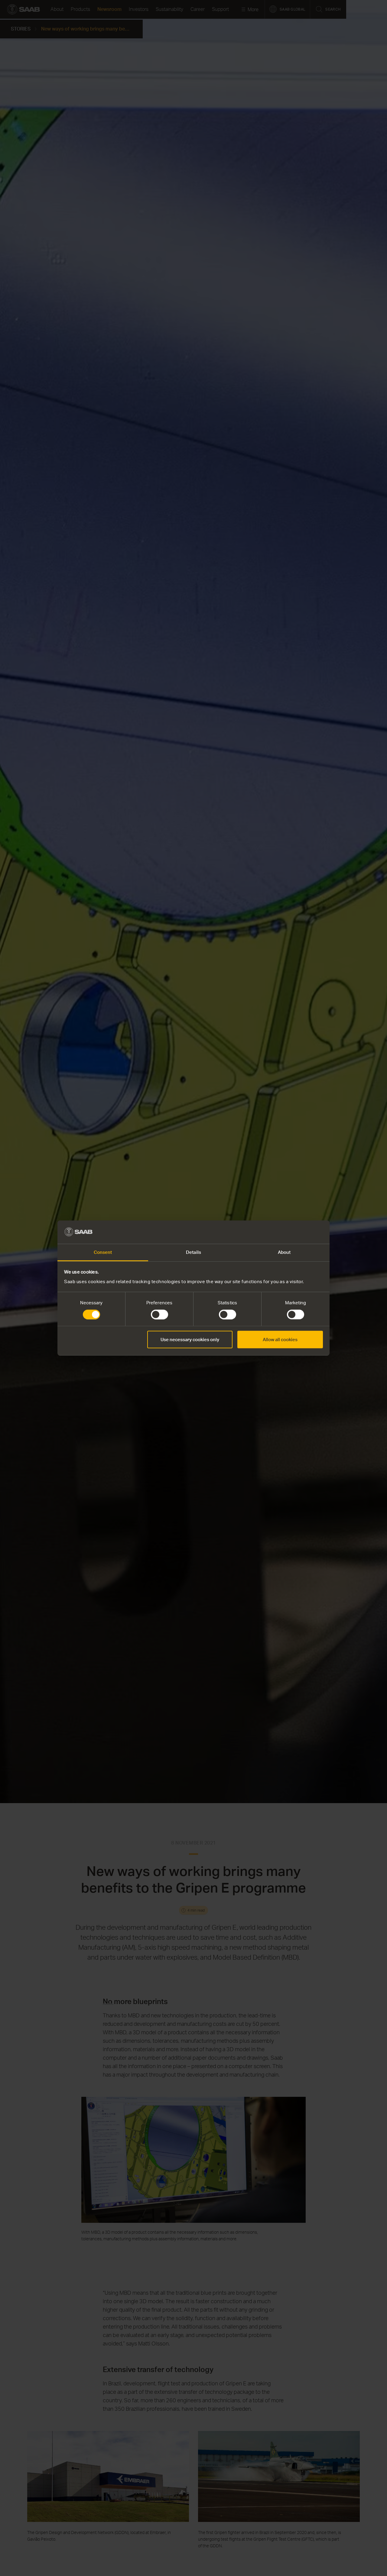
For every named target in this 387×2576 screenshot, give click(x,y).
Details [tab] (193, 1252)
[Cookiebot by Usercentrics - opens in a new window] (296, 1232)
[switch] (159, 1315)
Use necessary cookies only (190, 1340)
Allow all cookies (280, 1340)
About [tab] (284, 1252)
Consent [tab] (103, 1252)
